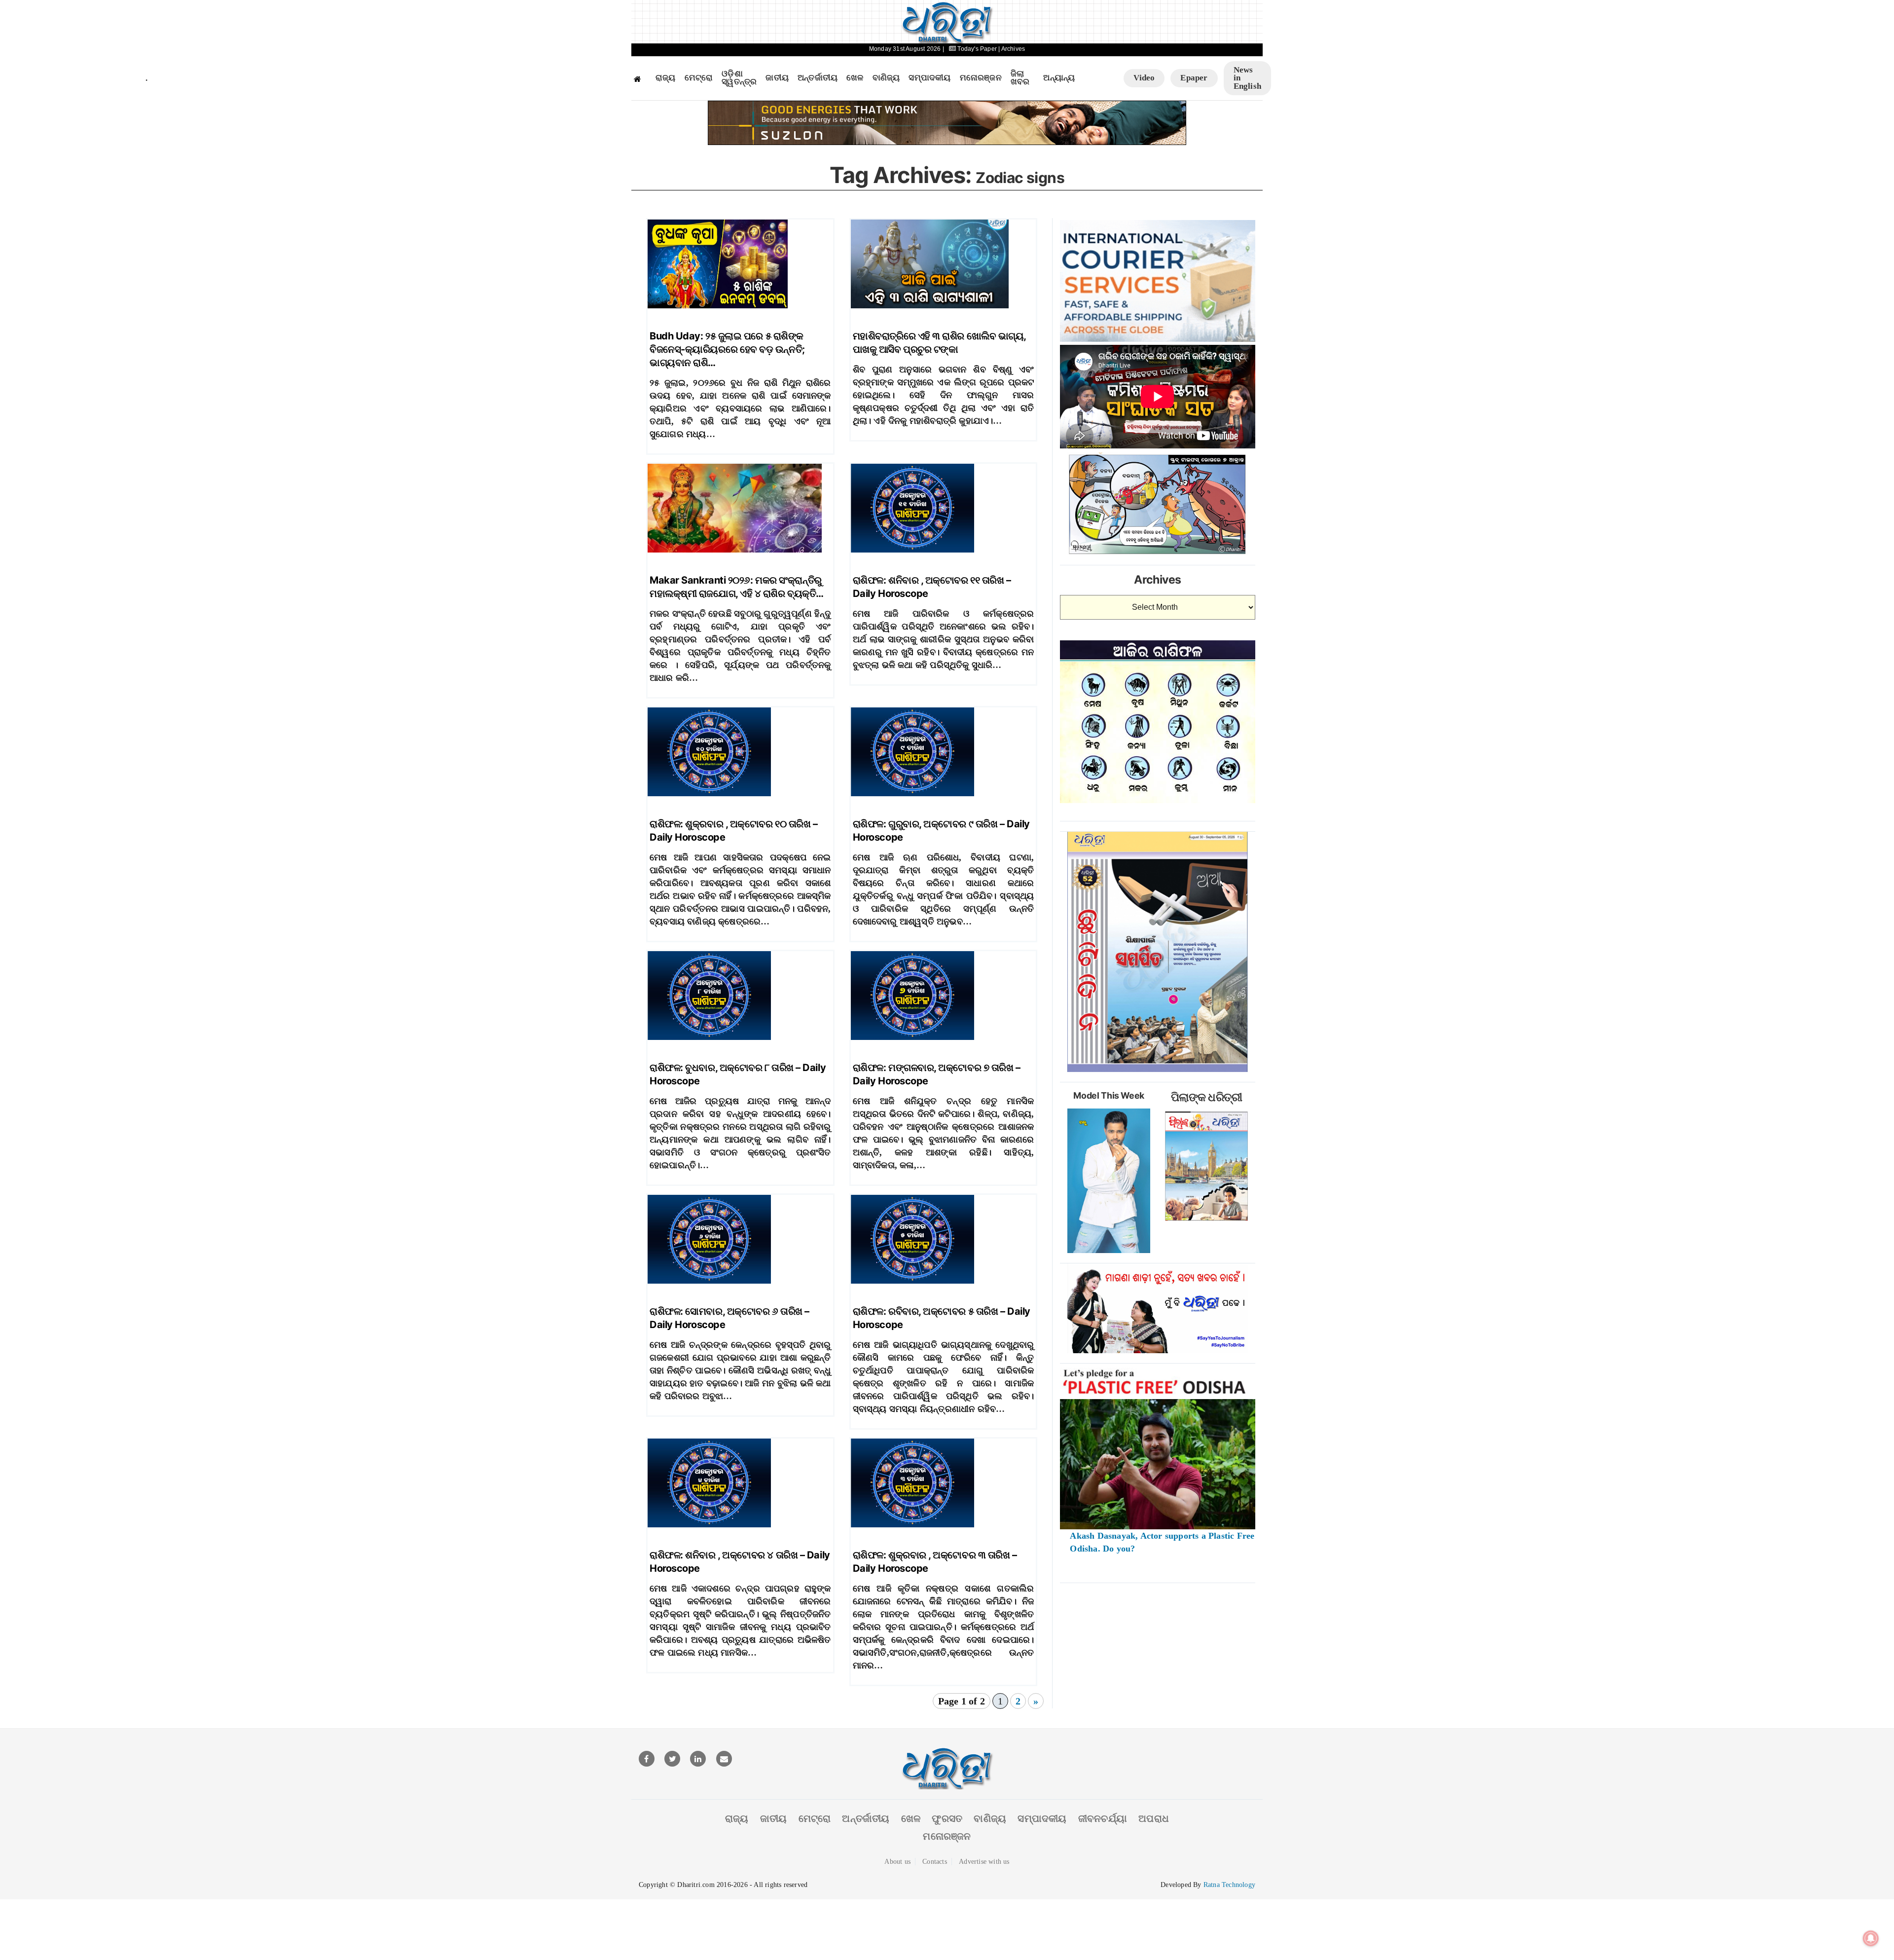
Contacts (935, 1862)
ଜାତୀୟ (777, 78)
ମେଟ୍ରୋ (699, 78)
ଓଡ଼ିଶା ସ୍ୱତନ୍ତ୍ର (739, 78)
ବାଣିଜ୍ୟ (886, 78)
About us (897, 1862)
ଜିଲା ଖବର (1020, 78)
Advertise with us (984, 1862)
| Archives (1012, 49)
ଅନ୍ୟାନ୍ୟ (1059, 78)
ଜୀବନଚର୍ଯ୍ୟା (1103, 1818)
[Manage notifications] (1871, 1938)
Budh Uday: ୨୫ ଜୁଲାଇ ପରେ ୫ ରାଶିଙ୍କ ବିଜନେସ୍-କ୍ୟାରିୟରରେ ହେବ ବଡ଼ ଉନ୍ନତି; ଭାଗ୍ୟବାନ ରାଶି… (727, 349)
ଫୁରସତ (947, 1818)
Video (1144, 78)
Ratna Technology (1229, 1885)
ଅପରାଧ (1154, 1818)
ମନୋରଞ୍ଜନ (981, 78)
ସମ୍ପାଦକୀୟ (929, 78)
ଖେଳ (855, 78)
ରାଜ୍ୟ (666, 78)
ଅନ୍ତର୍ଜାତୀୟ (818, 78)
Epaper (1194, 78)
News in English (1247, 78)
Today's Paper (977, 49)
